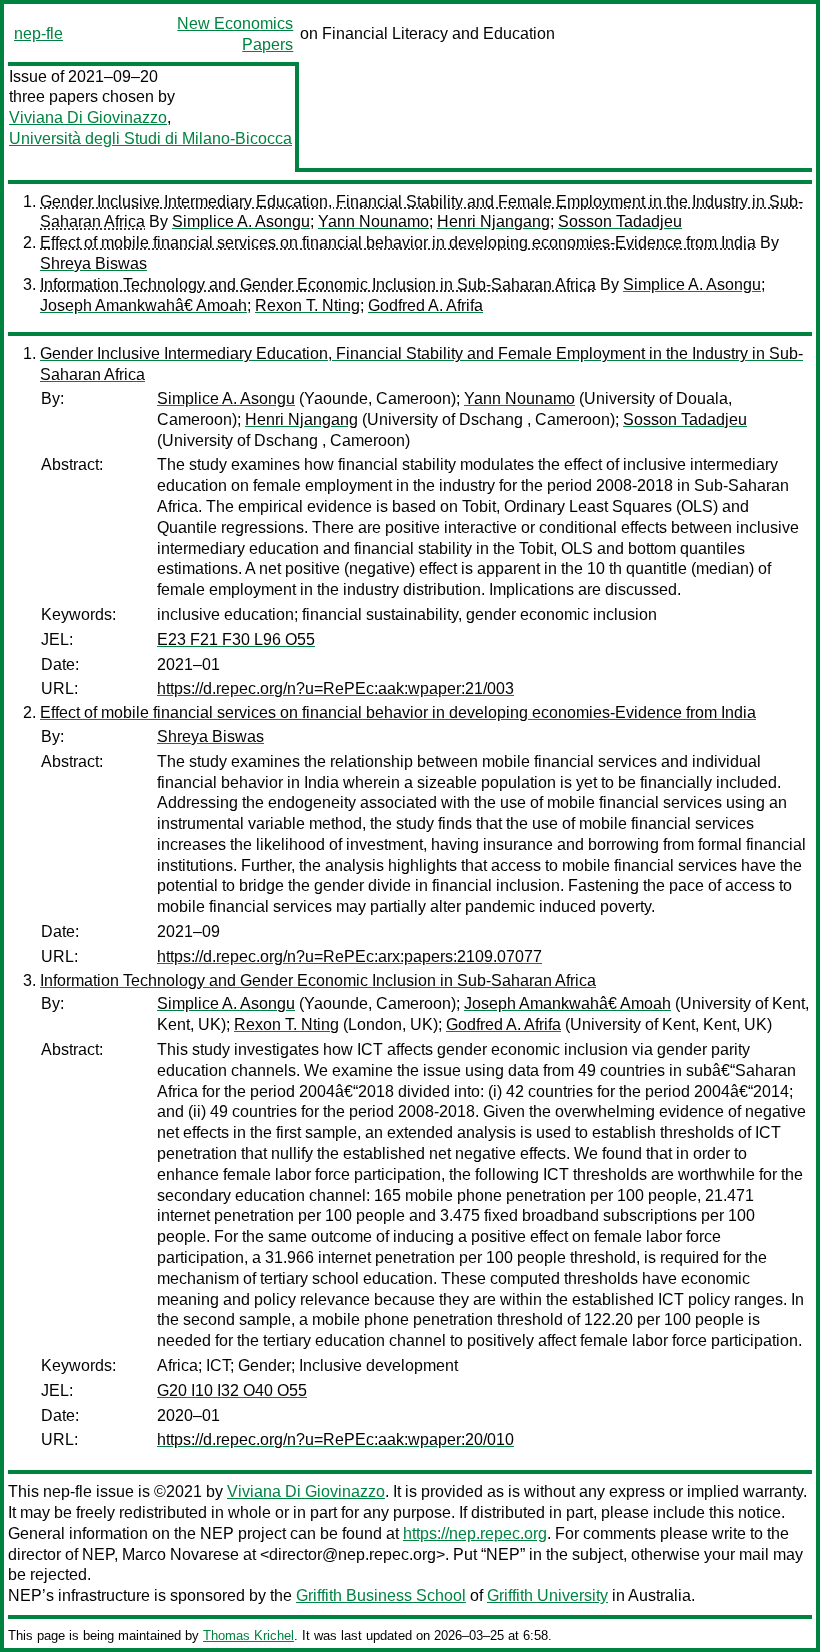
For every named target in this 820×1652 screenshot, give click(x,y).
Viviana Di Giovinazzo (88, 117)
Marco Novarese (180, 1554)
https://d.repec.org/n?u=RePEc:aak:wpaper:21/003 (335, 688)
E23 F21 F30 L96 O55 (236, 639)
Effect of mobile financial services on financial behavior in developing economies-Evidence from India (398, 242)
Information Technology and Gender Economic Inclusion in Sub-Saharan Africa (318, 284)
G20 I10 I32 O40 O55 (232, 1390)
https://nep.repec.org (475, 1533)
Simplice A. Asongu (241, 221)
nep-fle (38, 33)
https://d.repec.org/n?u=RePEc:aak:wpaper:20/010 (335, 1439)
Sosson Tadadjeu (620, 221)
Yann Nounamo (373, 221)
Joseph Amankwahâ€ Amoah (143, 305)
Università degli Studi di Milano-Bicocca (150, 138)
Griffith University (547, 1595)
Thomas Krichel (248, 1635)
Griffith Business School (381, 1595)
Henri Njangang (493, 221)
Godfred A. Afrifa (425, 305)
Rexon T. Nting (307, 305)
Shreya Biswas (93, 263)
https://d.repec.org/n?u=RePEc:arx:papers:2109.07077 (349, 956)
